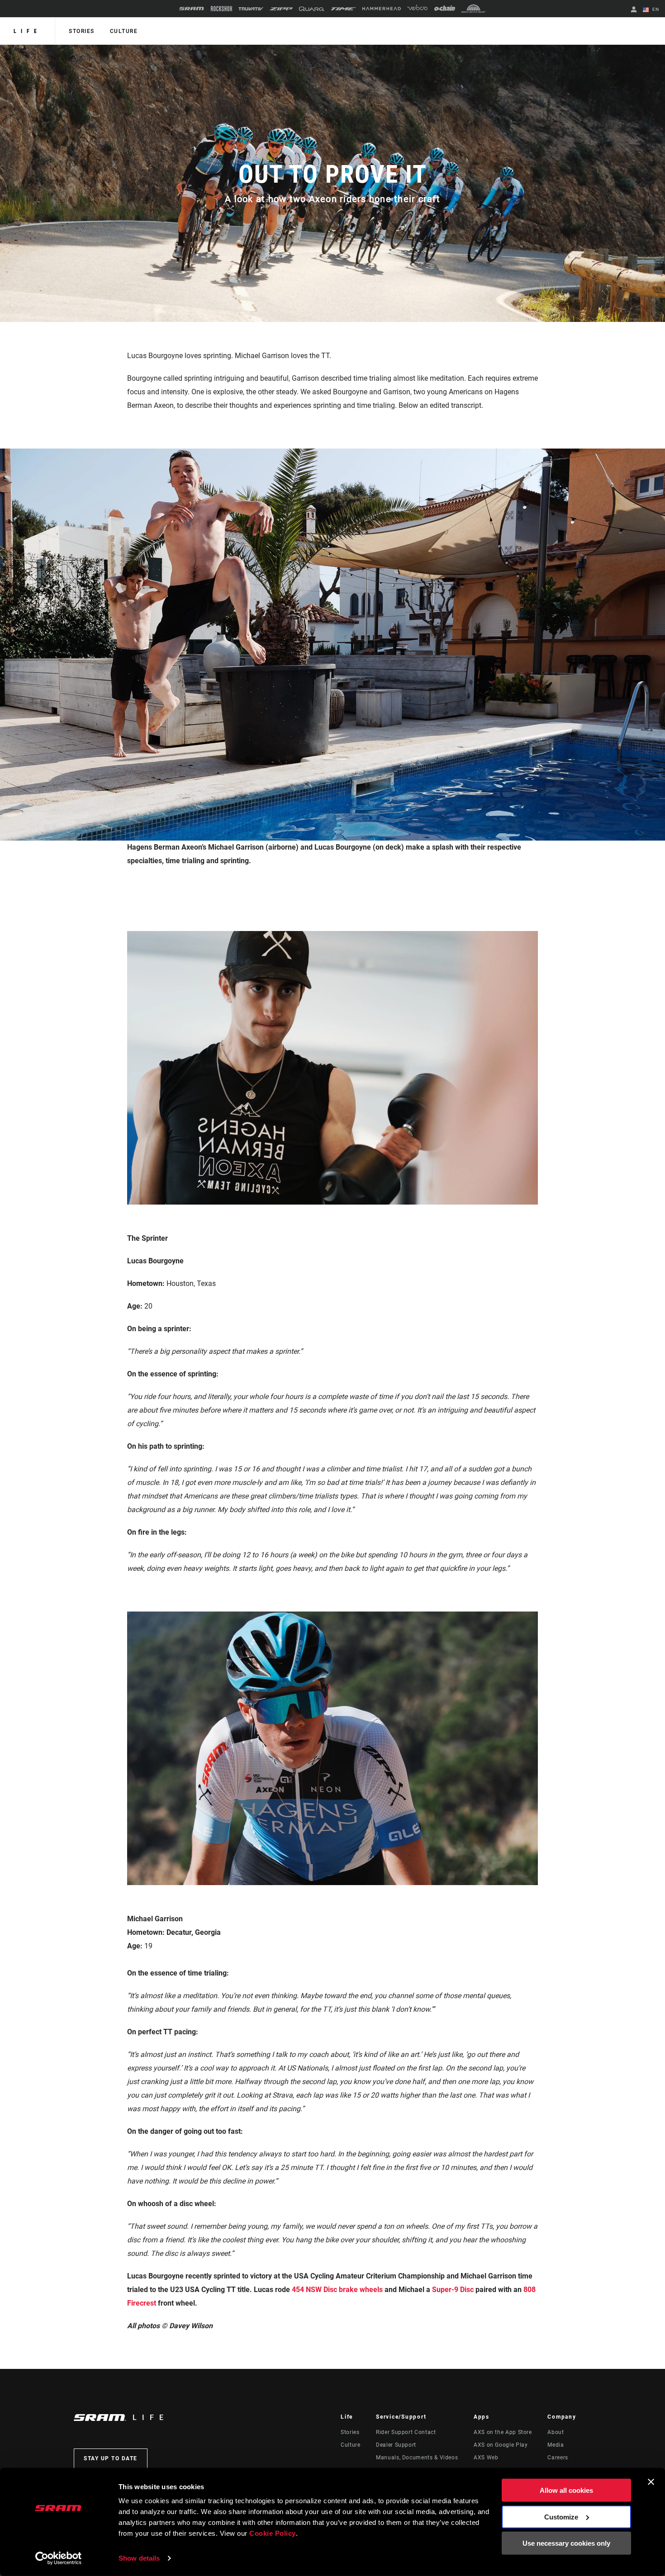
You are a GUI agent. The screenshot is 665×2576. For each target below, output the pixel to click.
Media (556, 2445)
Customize (561, 2517)
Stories (82, 31)
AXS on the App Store (503, 2432)
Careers (558, 2458)
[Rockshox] (221, 9)
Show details (139, 2558)
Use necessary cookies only (566, 2543)
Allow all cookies (566, 2490)
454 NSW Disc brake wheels (336, 2290)
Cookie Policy (273, 2533)
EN (655, 9)
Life (27, 31)
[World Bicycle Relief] (474, 9)
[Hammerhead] (382, 9)
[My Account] (634, 10)
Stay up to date (111, 2458)
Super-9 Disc (453, 2290)
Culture (124, 31)
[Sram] (192, 9)
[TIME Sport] (343, 9)
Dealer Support (396, 2445)
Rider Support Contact (406, 2432)
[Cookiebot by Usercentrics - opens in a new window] (59, 2558)
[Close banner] (651, 2482)
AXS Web (486, 2458)
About (556, 2432)
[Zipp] (281, 9)
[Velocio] (417, 9)
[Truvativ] (251, 9)
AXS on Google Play (501, 2445)
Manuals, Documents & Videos (417, 2458)
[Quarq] (312, 9)
